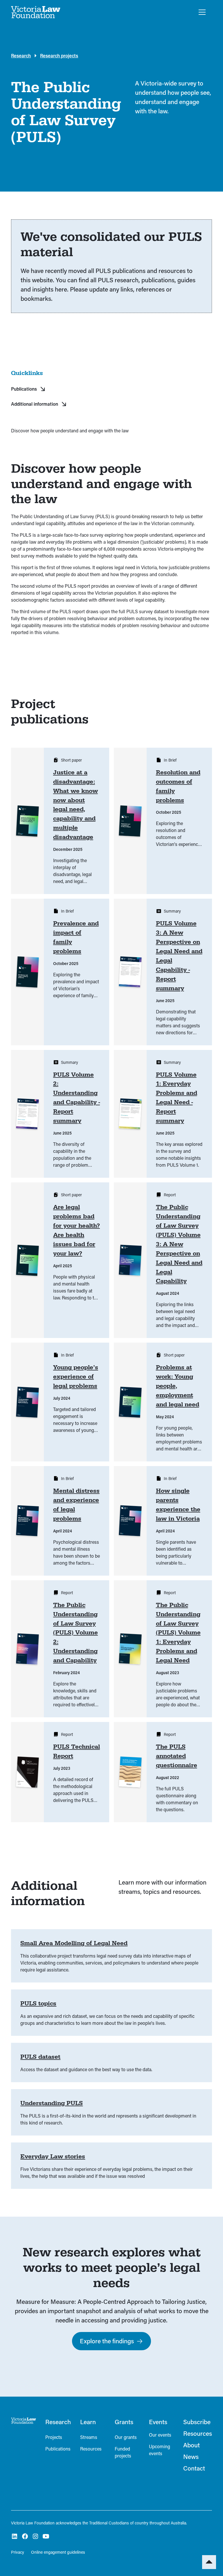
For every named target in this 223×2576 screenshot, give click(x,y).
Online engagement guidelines (58, 2552)
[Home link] (24, 2421)
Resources (91, 2449)
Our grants (126, 2437)
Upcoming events (160, 2450)
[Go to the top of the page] (209, 2562)
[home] (36, 12)
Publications (58, 2449)
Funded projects (123, 2452)
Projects (54, 2437)
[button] (201, 12)
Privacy (18, 2552)
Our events (160, 2435)
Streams (89, 2437)
